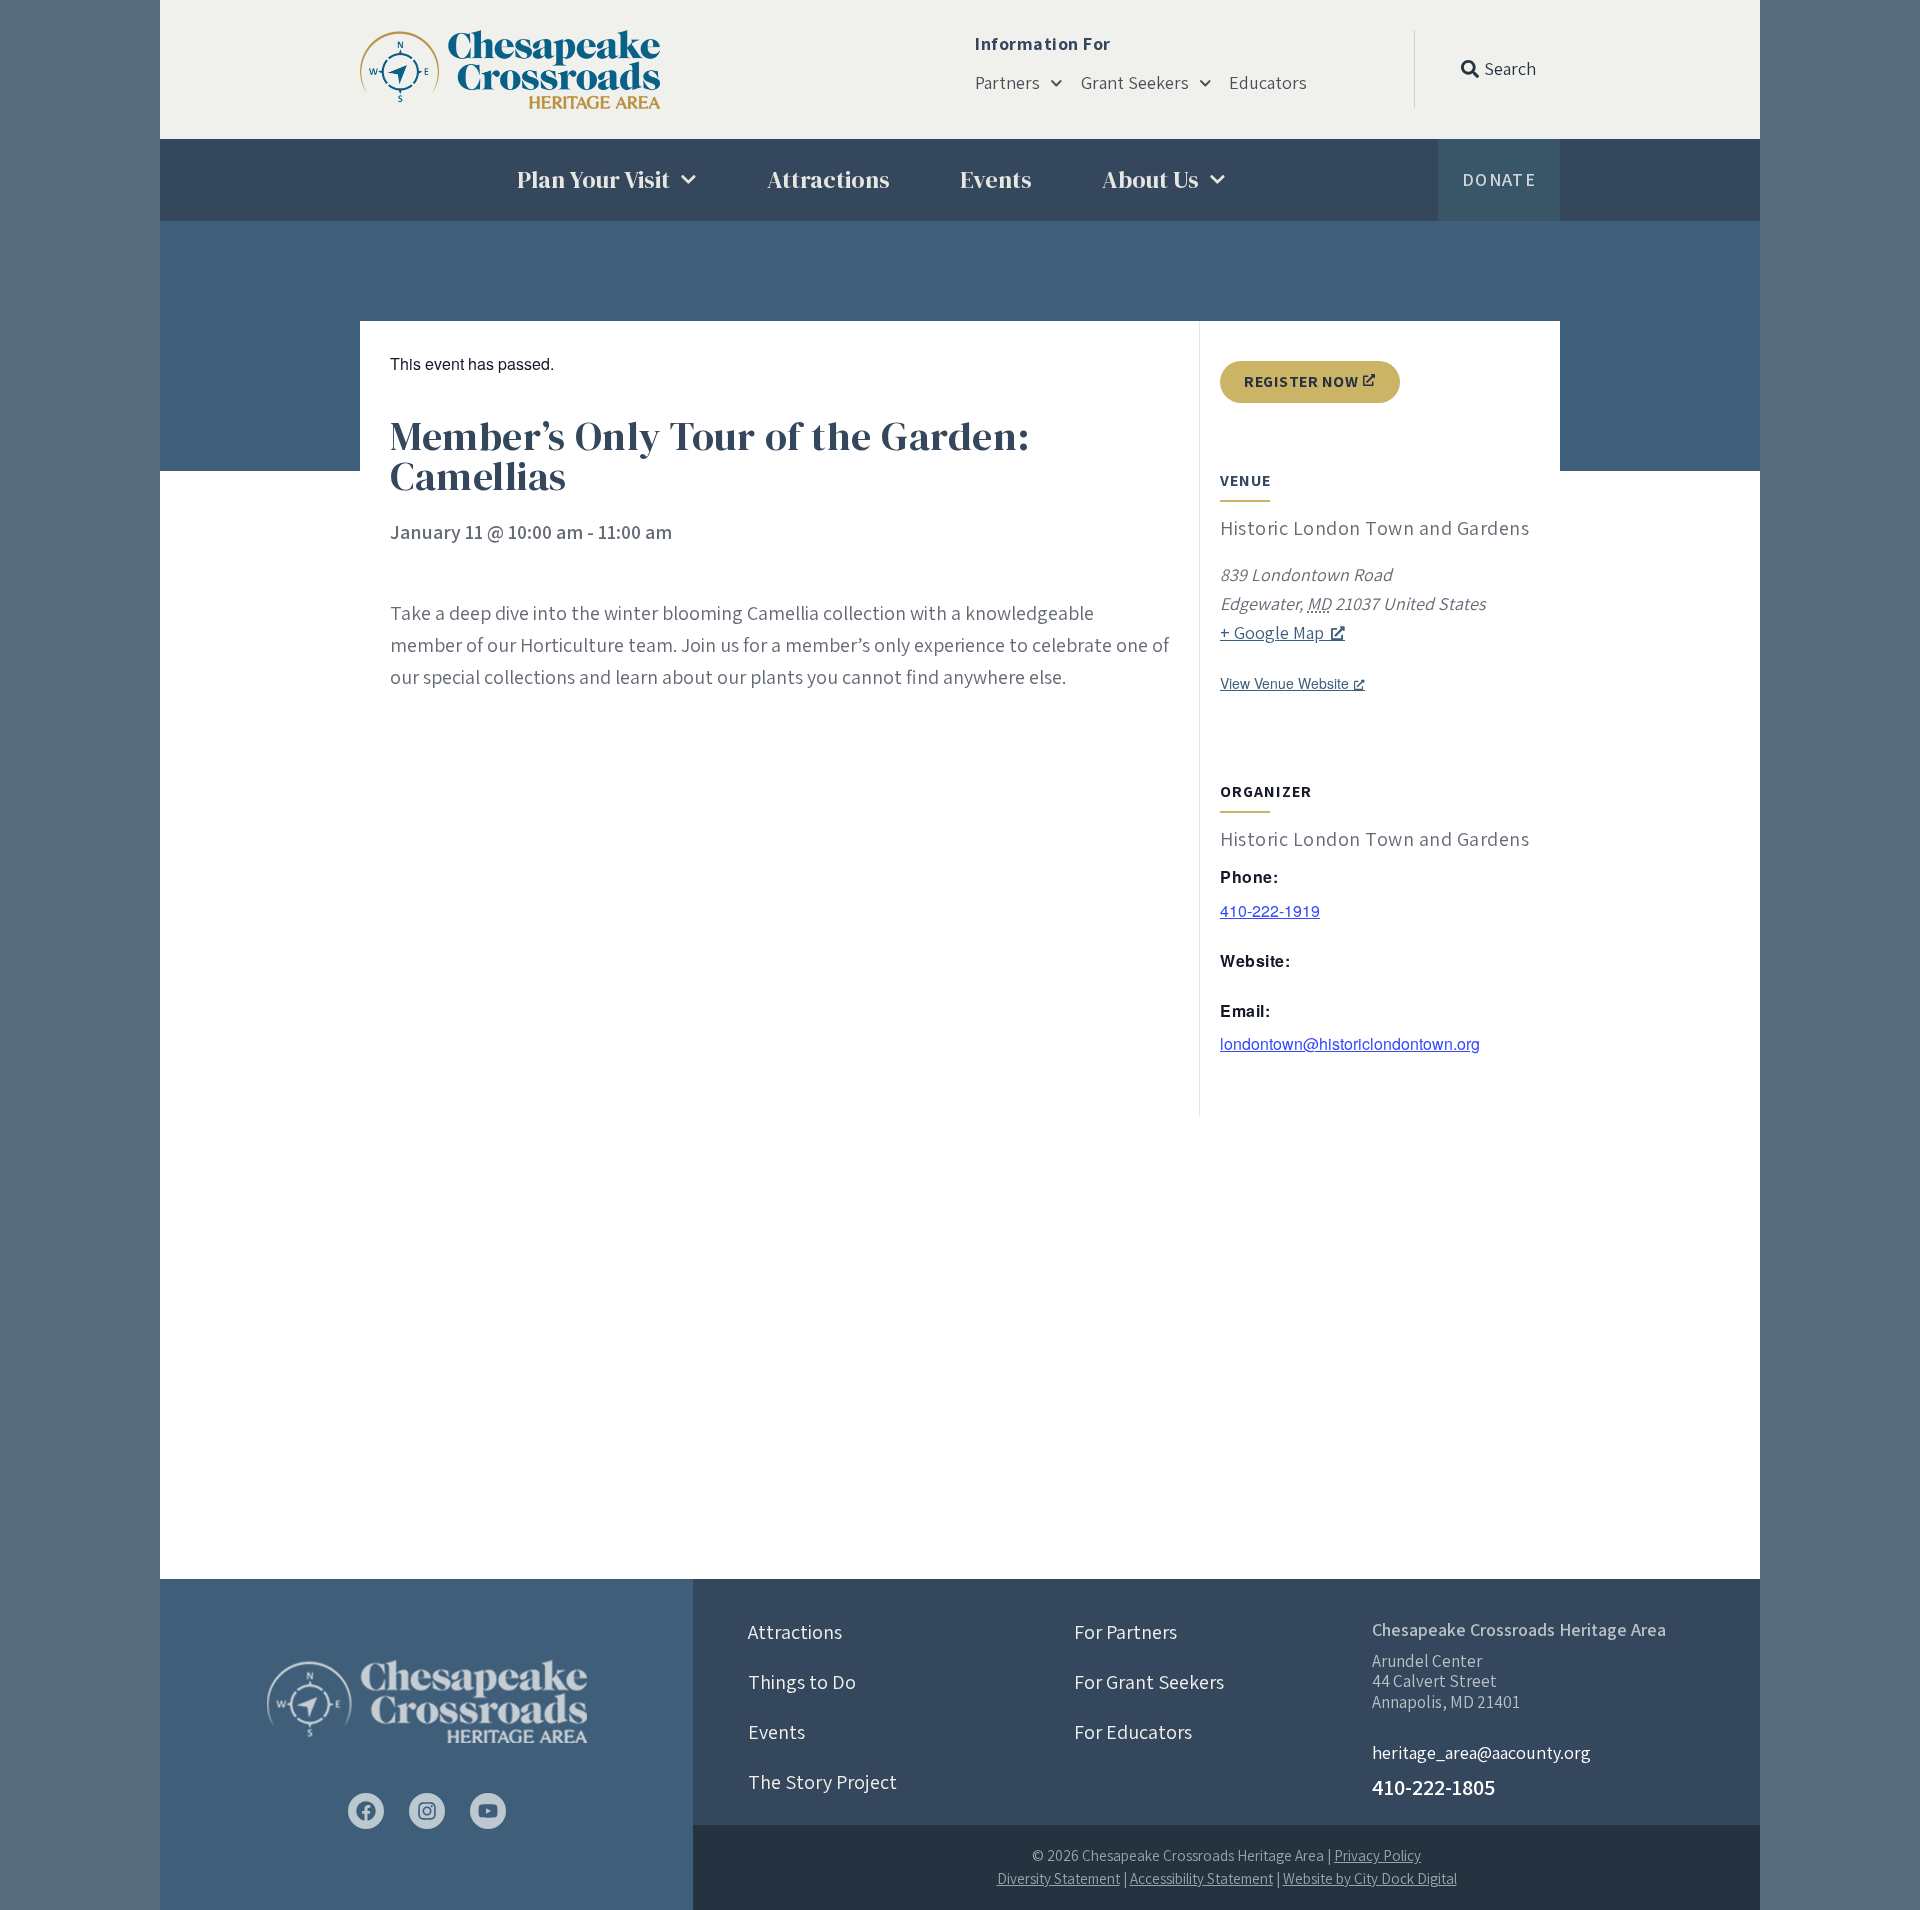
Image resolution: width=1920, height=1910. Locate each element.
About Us (1150, 179)
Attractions (828, 179)
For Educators (1133, 1732)
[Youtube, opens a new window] (488, 1811)
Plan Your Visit (593, 179)
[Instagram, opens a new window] (427, 1811)
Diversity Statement (1058, 1878)
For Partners (1125, 1632)
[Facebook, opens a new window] (366, 1811)
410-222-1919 (1270, 910)
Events (996, 179)
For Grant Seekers (1149, 1682)
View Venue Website (1284, 683)
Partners (1007, 83)
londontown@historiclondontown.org (1350, 1043)
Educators (1268, 83)
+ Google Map (1272, 632)
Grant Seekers (1135, 83)
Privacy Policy (1377, 1855)
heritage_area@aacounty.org (1481, 1752)
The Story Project (822, 1782)
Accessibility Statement (1201, 1878)
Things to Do (802, 1682)
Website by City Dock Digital (1370, 1878)
